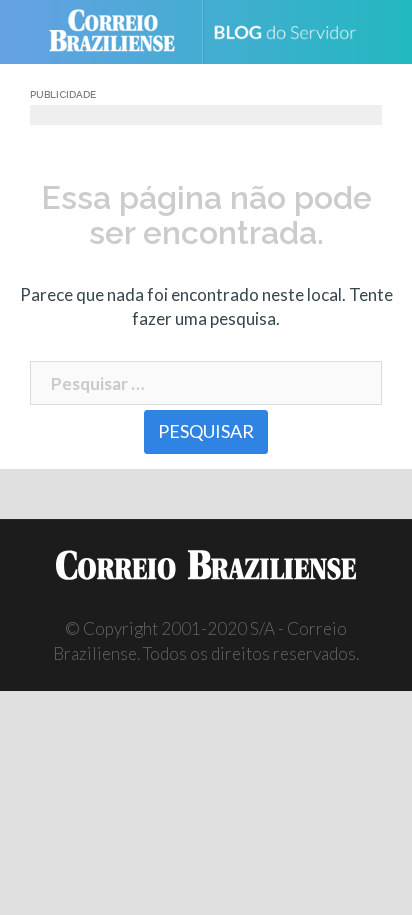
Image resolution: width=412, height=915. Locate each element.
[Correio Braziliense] (120, 32)
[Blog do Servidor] (292, 32)
